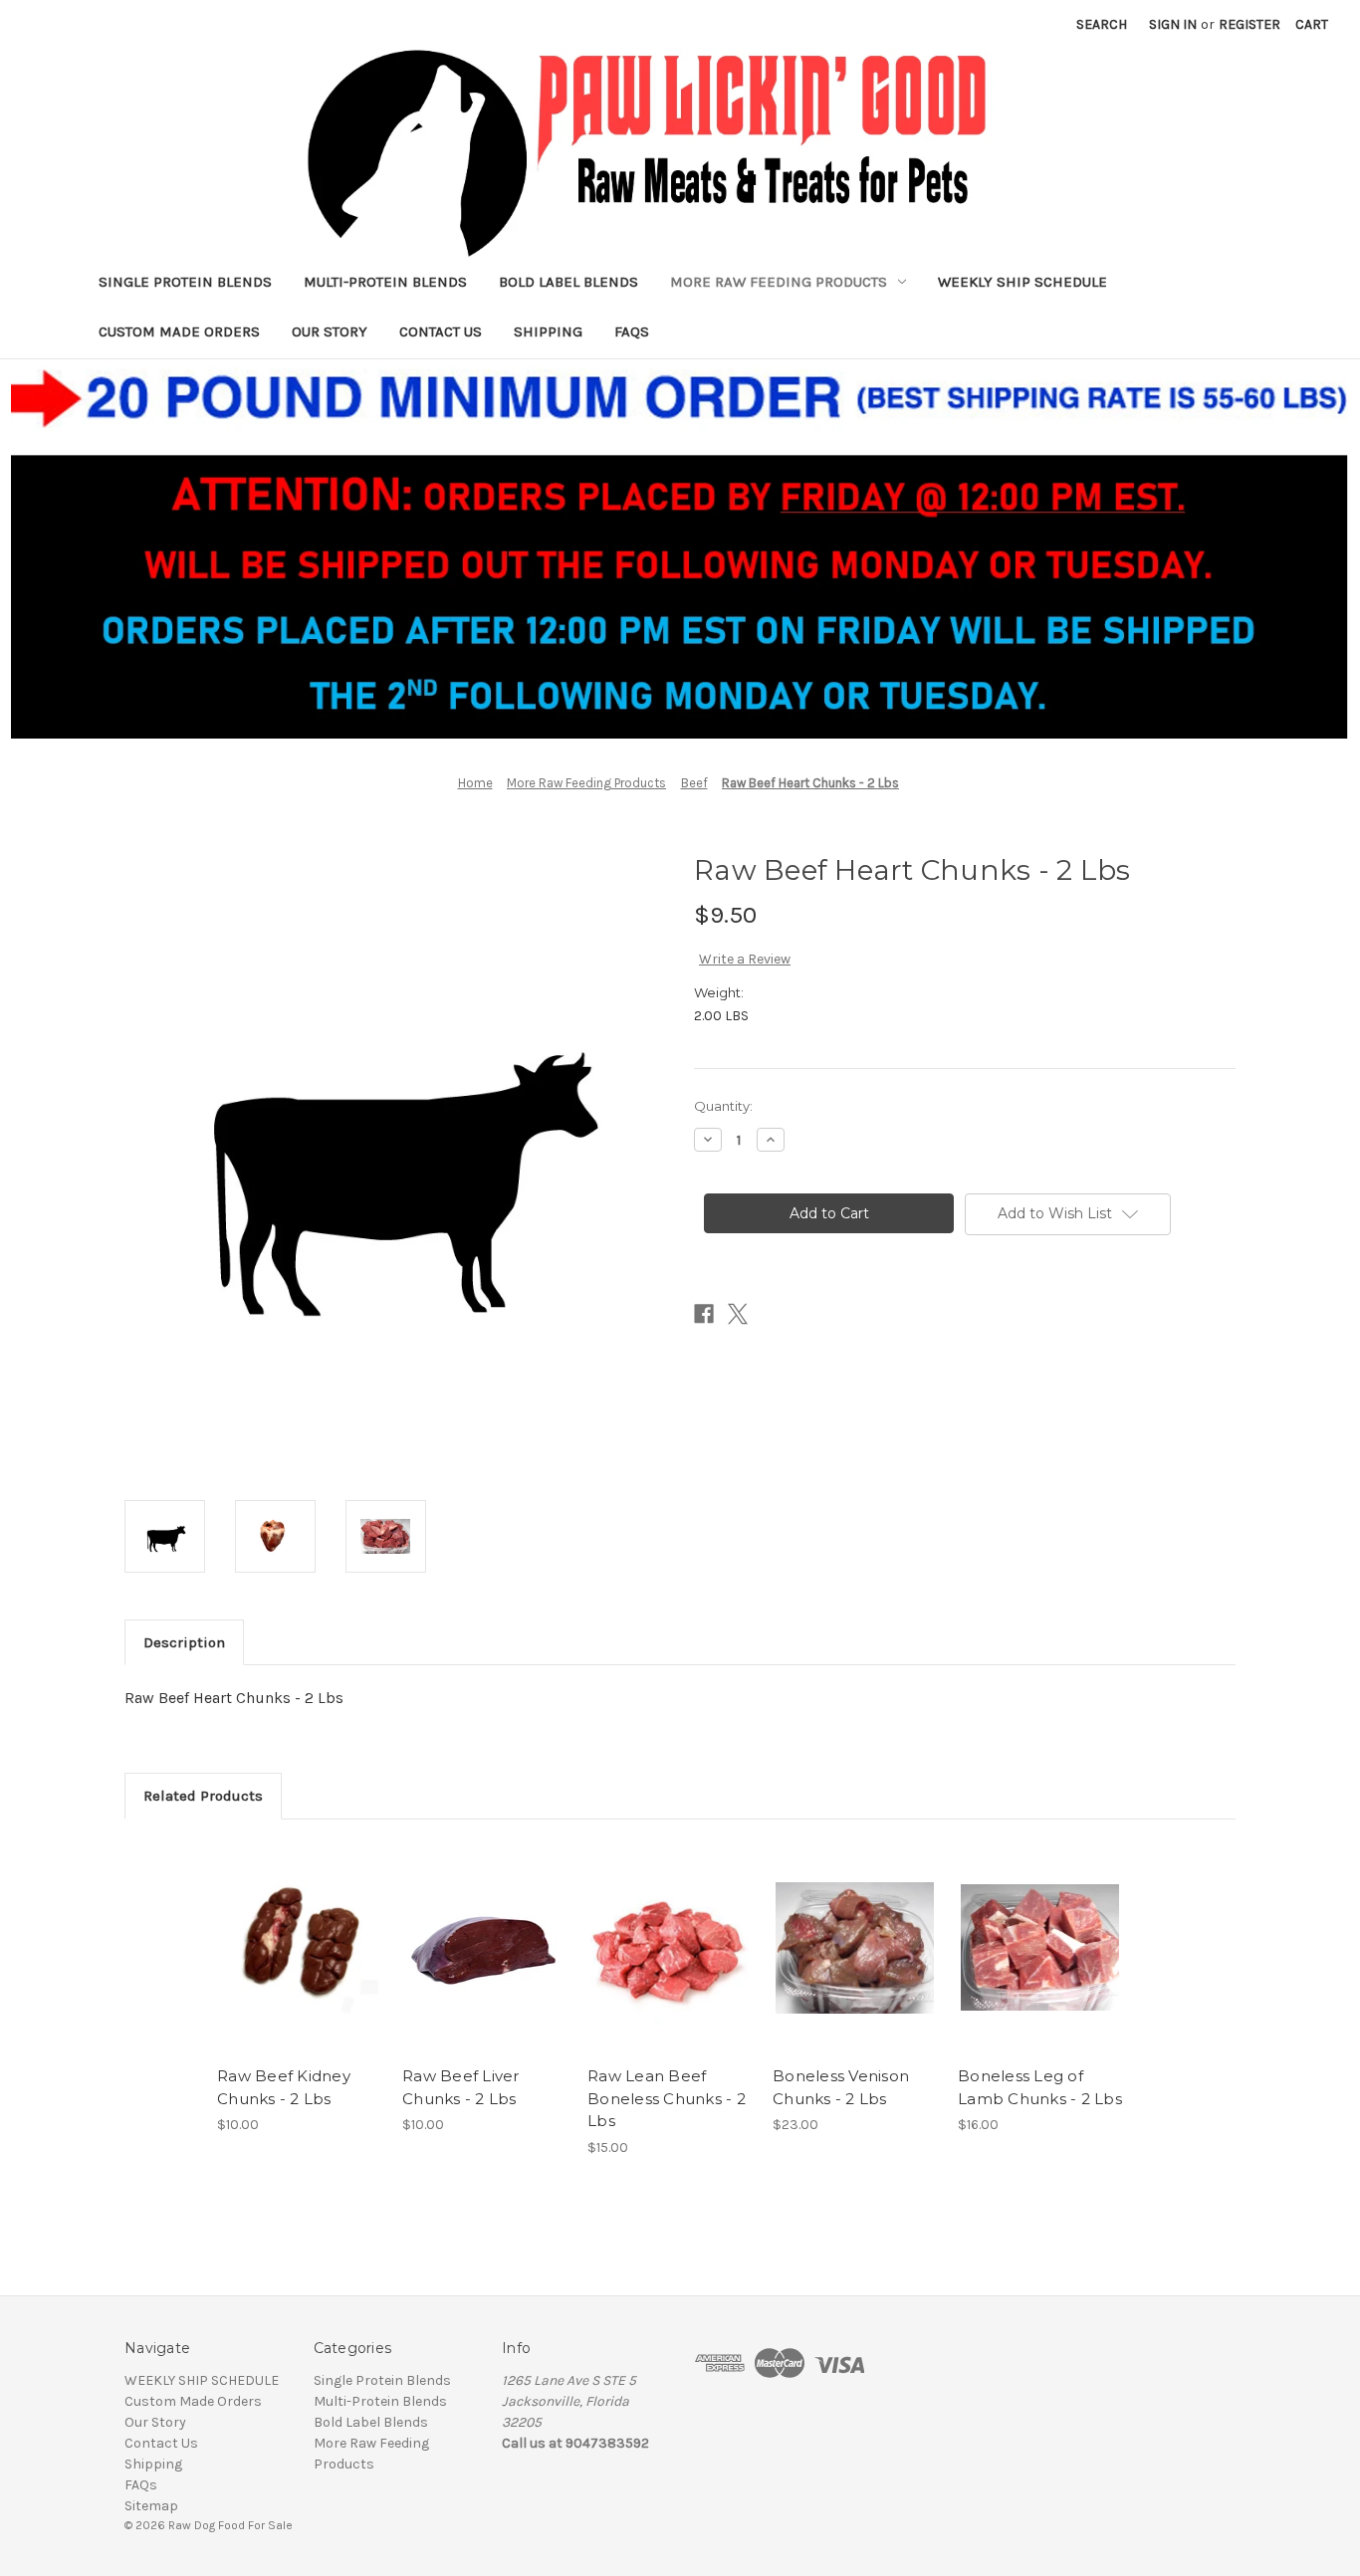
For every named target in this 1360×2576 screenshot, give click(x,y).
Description (184, 1642)
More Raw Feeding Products (779, 282)
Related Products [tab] (203, 1796)
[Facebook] (704, 1314)
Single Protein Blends (185, 282)
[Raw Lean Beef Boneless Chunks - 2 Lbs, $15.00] (670, 1948)
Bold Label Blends (568, 282)
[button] (680, 549)
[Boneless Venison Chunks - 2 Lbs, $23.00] (855, 1948)
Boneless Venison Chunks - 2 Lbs (841, 2087)
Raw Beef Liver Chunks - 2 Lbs (461, 2087)
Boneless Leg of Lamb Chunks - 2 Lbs (1040, 2087)
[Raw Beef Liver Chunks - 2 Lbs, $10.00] (484, 1948)
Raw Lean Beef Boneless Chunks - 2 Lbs (667, 2098)
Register (1249, 24)
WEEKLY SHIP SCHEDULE (1022, 282)
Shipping (548, 331)
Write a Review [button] (745, 959)
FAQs (632, 331)
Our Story (330, 331)
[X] (738, 1314)
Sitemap (151, 2506)
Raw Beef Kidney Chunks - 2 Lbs (284, 2087)
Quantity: (723, 1106)
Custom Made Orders (179, 331)
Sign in (1173, 24)
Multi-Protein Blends (385, 282)
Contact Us (441, 331)
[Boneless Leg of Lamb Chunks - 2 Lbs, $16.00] (1040, 1948)
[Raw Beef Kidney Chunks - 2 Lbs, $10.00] (299, 1948)
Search (1102, 24)
